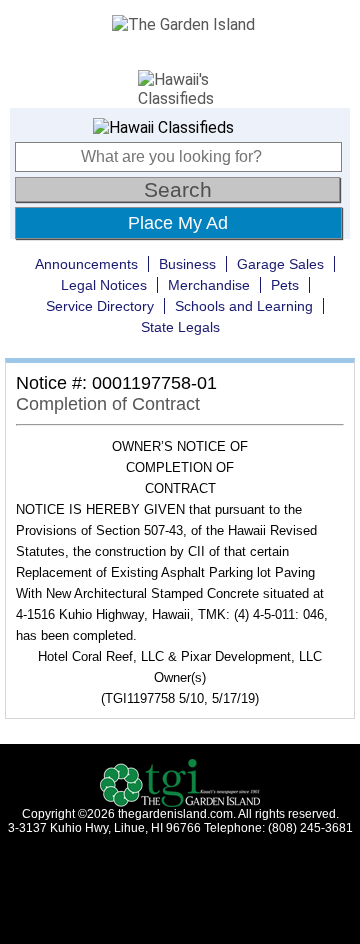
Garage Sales (280, 264)
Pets (285, 285)
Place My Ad (178, 223)
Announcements (86, 264)
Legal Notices (104, 285)
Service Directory (100, 306)
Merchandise (209, 285)
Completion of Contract (108, 404)
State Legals (180, 327)
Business (187, 264)
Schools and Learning (244, 306)
